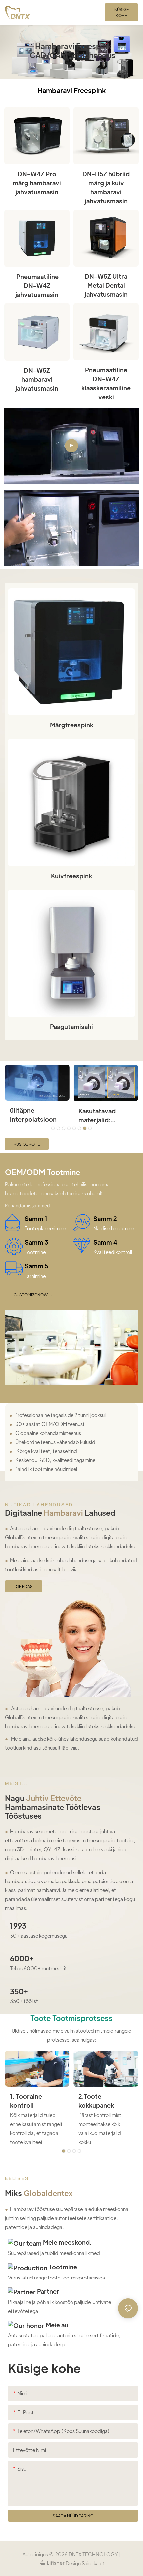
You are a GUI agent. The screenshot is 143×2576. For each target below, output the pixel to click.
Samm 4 (105, 1242)
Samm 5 (36, 1266)
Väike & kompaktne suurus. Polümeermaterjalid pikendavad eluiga (105, 1115)
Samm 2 (105, 1218)
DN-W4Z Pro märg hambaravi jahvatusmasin (37, 183)
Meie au (56, 2325)
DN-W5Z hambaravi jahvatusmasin (37, 379)
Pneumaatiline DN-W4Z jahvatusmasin (37, 285)
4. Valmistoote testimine (102, 2101)
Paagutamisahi (71, 1026)
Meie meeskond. (67, 2242)
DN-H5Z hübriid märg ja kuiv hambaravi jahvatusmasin (106, 187)
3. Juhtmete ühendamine (29, 2101)
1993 (18, 1926)
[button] (53, 1128)
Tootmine (62, 2267)
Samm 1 (36, 1218)
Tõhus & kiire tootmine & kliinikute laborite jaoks (36, 1115)
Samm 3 (36, 1242)
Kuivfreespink (71, 876)
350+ (19, 1991)
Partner (47, 2291)
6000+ (22, 1958)
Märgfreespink (72, 725)
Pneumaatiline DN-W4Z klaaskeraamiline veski (106, 383)
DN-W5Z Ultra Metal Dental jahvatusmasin (106, 285)
